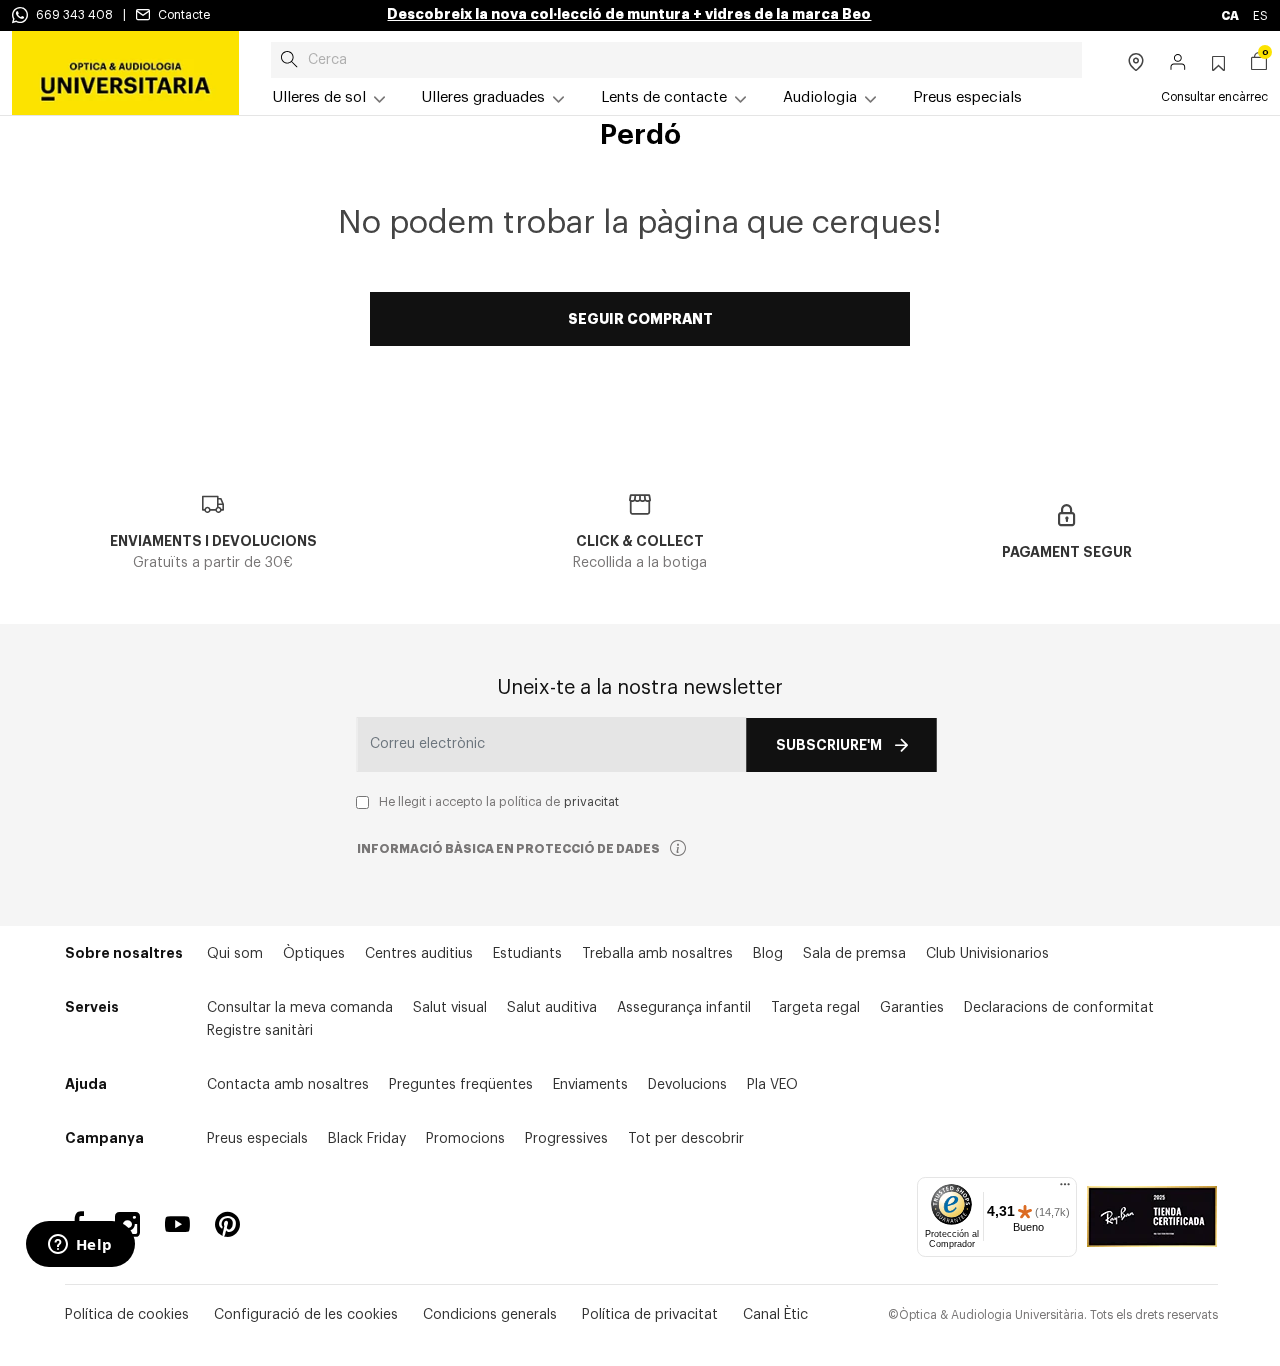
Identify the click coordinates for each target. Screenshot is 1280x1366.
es (1260, 16)
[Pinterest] (227, 1224)
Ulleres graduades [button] (483, 97)
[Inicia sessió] (1178, 64)
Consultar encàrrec (1214, 97)
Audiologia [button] (820, 97)
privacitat (591, 802)
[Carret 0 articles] (1259, 64)
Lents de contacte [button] (664, 97)
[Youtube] (177, 1224)
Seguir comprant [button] (640, 319)
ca (1231, 16)
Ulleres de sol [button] (319, 97)
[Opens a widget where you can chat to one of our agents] (80, 1246)
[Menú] (1065, 1189)
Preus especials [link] (967, 97)
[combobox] (676, 60)
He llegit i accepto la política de (499, 802)
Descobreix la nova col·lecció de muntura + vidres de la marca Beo (629, 14)
